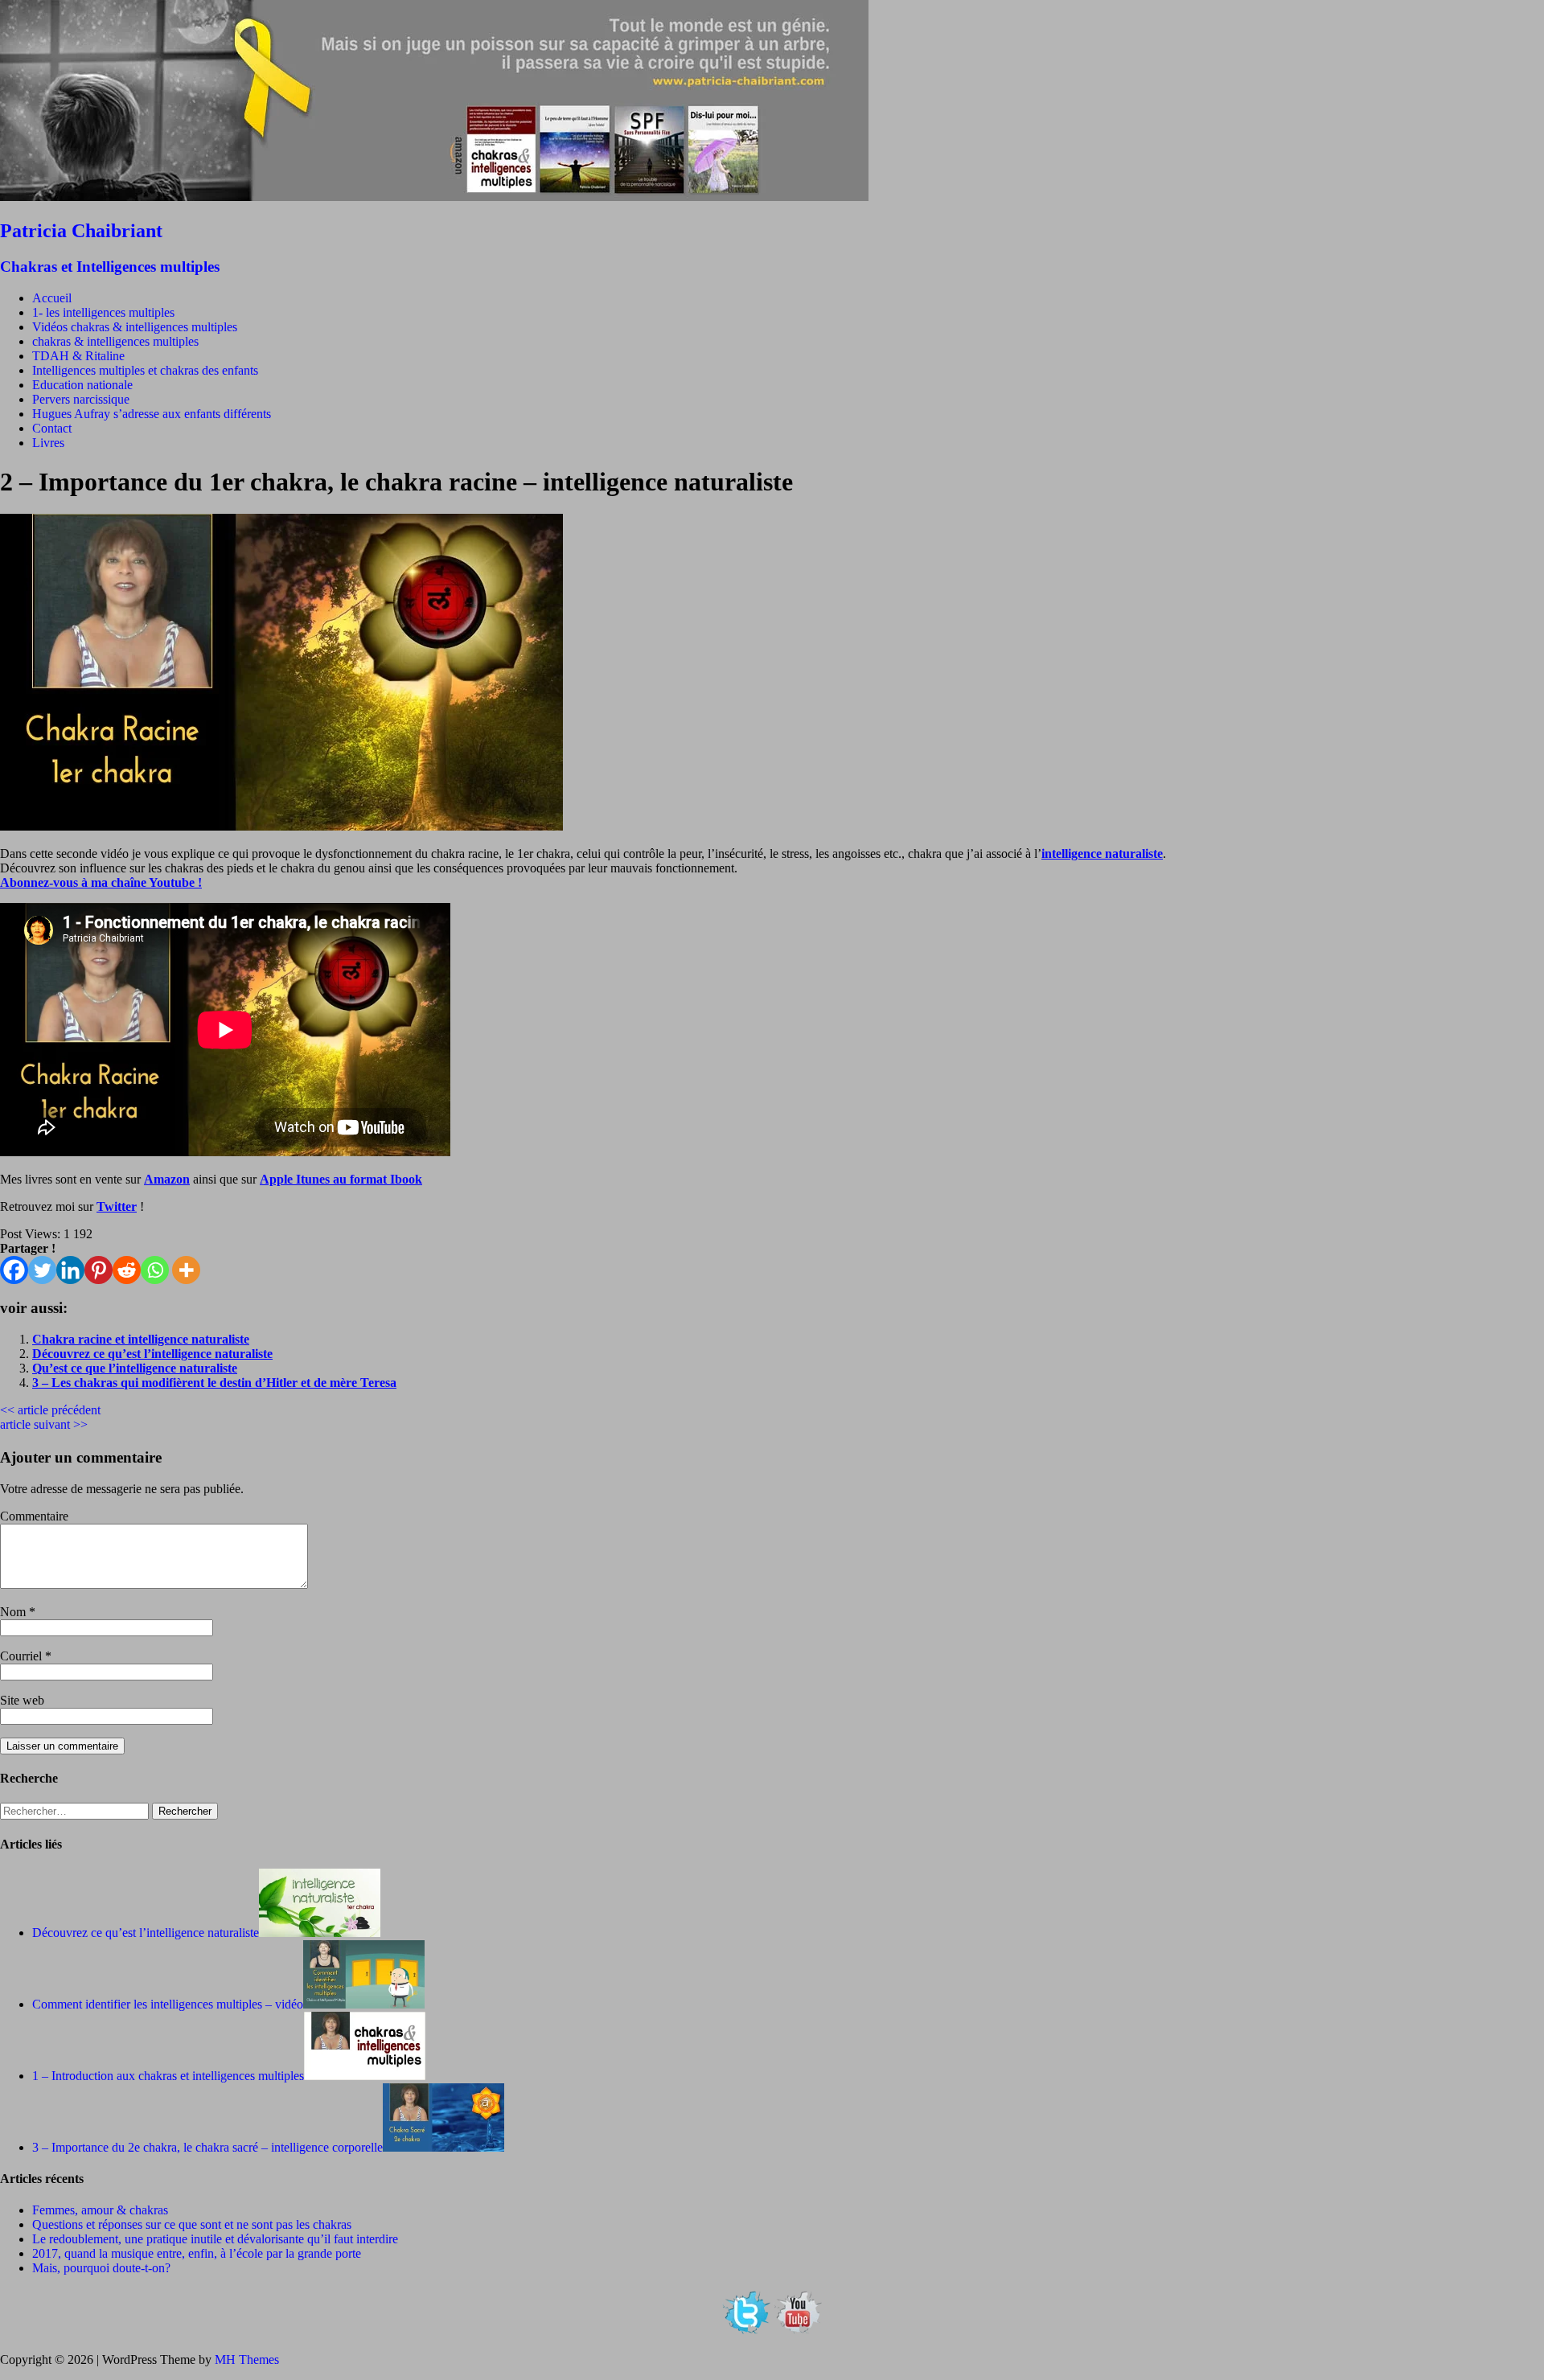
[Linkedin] (70, 1270)
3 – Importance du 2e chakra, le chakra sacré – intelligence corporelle (207, 2147)
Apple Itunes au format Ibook (341, 1179)
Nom (14, 1612)
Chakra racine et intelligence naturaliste (141, 1339)
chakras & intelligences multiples (115, 341)
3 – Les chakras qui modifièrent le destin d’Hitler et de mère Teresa (214, 1383)
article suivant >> (44, 1424)
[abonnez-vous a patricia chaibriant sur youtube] (798, 2332)
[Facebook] (14, 1270)
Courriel (23, 1656)
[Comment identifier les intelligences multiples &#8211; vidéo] (364, 2004)
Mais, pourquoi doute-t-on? (101, 2268)
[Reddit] (127, 1270)
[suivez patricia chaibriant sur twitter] (746, 2332)
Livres (48, 443)
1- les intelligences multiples (103, 312)
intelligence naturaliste (1102, 854)
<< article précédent (50, 1410)
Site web (22, 1700)
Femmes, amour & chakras (100, 2210)
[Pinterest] (99, 1270)
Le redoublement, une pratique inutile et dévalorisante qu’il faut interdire (215, 2239)
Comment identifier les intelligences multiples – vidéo (168, 2004)
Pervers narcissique (81, 399)
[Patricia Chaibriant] (434, 197)
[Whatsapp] (155, 1270)
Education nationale (82, 385)
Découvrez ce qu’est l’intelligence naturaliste (152, 1354)
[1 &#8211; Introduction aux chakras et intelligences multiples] (365, 2076)
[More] (186, 1270)
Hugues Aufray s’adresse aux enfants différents (152, 414)
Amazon (167, 1179)
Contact (52, 428)
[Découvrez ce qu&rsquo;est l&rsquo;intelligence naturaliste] (320, 1933)
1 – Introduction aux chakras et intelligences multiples (168, 2076)
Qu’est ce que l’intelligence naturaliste (135, 1368)
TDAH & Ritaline (78, 356)
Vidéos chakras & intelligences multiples (135, 327)
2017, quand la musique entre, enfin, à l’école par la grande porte (197, 2253)
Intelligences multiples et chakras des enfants (145, 370)
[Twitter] (42, 1270)
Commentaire (34, 1516)
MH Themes (247, 2359)
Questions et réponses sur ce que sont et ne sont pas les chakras (192, 2224)
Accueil (52, 298)
